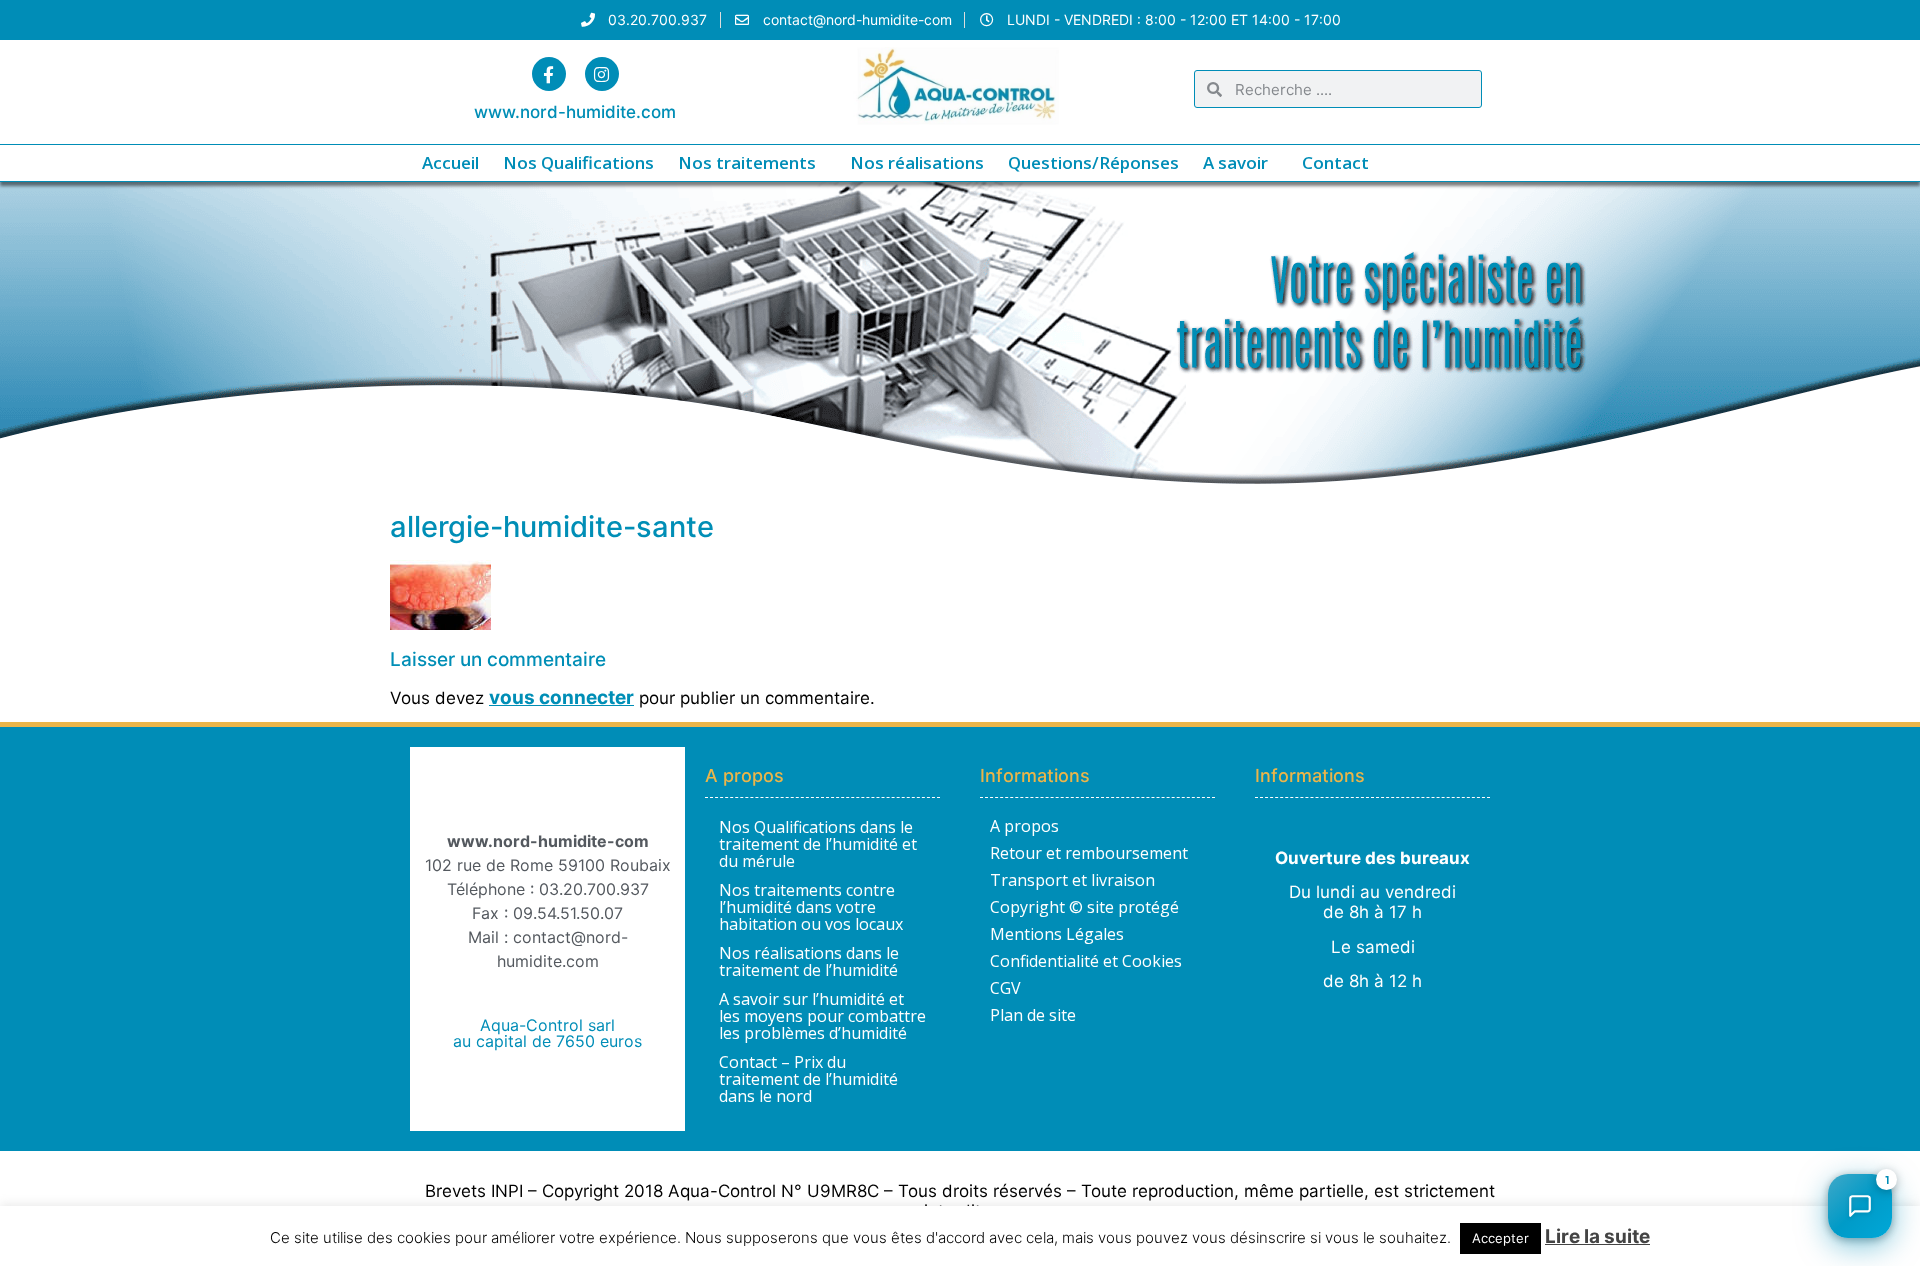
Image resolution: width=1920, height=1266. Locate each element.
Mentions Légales (1057, 934)
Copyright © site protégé (1084, 907)
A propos (1024, 826)
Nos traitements (747, 162)
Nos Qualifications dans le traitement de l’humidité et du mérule (818, 844)
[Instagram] (602, 74)
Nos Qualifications (578, 162)
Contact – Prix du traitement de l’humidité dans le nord (808, 1079)
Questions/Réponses (1093, 162)
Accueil (450, 162)
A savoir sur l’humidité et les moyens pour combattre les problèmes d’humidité (822, 1016)
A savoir (1235, 162)
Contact (1335, 162)
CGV (1005, 988)
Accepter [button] (1500, 1238)
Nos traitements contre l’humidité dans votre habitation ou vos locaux (811, 907)
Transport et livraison (1072, 880)
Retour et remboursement (1089, 853)
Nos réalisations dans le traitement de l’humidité (809, 961)
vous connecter (561, 697)
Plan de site (1033, 1015)
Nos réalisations (917, 162)
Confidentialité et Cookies (1086, 961)
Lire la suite (1597, 1236)
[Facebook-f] (549, 74)
